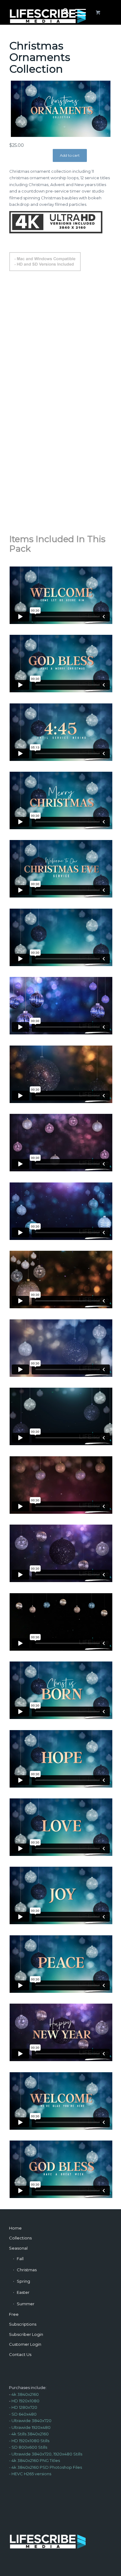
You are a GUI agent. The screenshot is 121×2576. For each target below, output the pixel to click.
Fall (20, 2259)
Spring (23, 2281)
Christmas (27, 2270)
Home (15, 2228)
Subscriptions (23, 2324)
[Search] (63, 12)
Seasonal (18, 2248)
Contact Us (20, 2354)
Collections (20, 2238)
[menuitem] (63, 12)
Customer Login (25, 2344)
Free (14, 2314)
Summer (26, 2304)
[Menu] (77, 12)
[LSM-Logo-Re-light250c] (50, 12)
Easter (23, 2292)
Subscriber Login (26, 2334)
